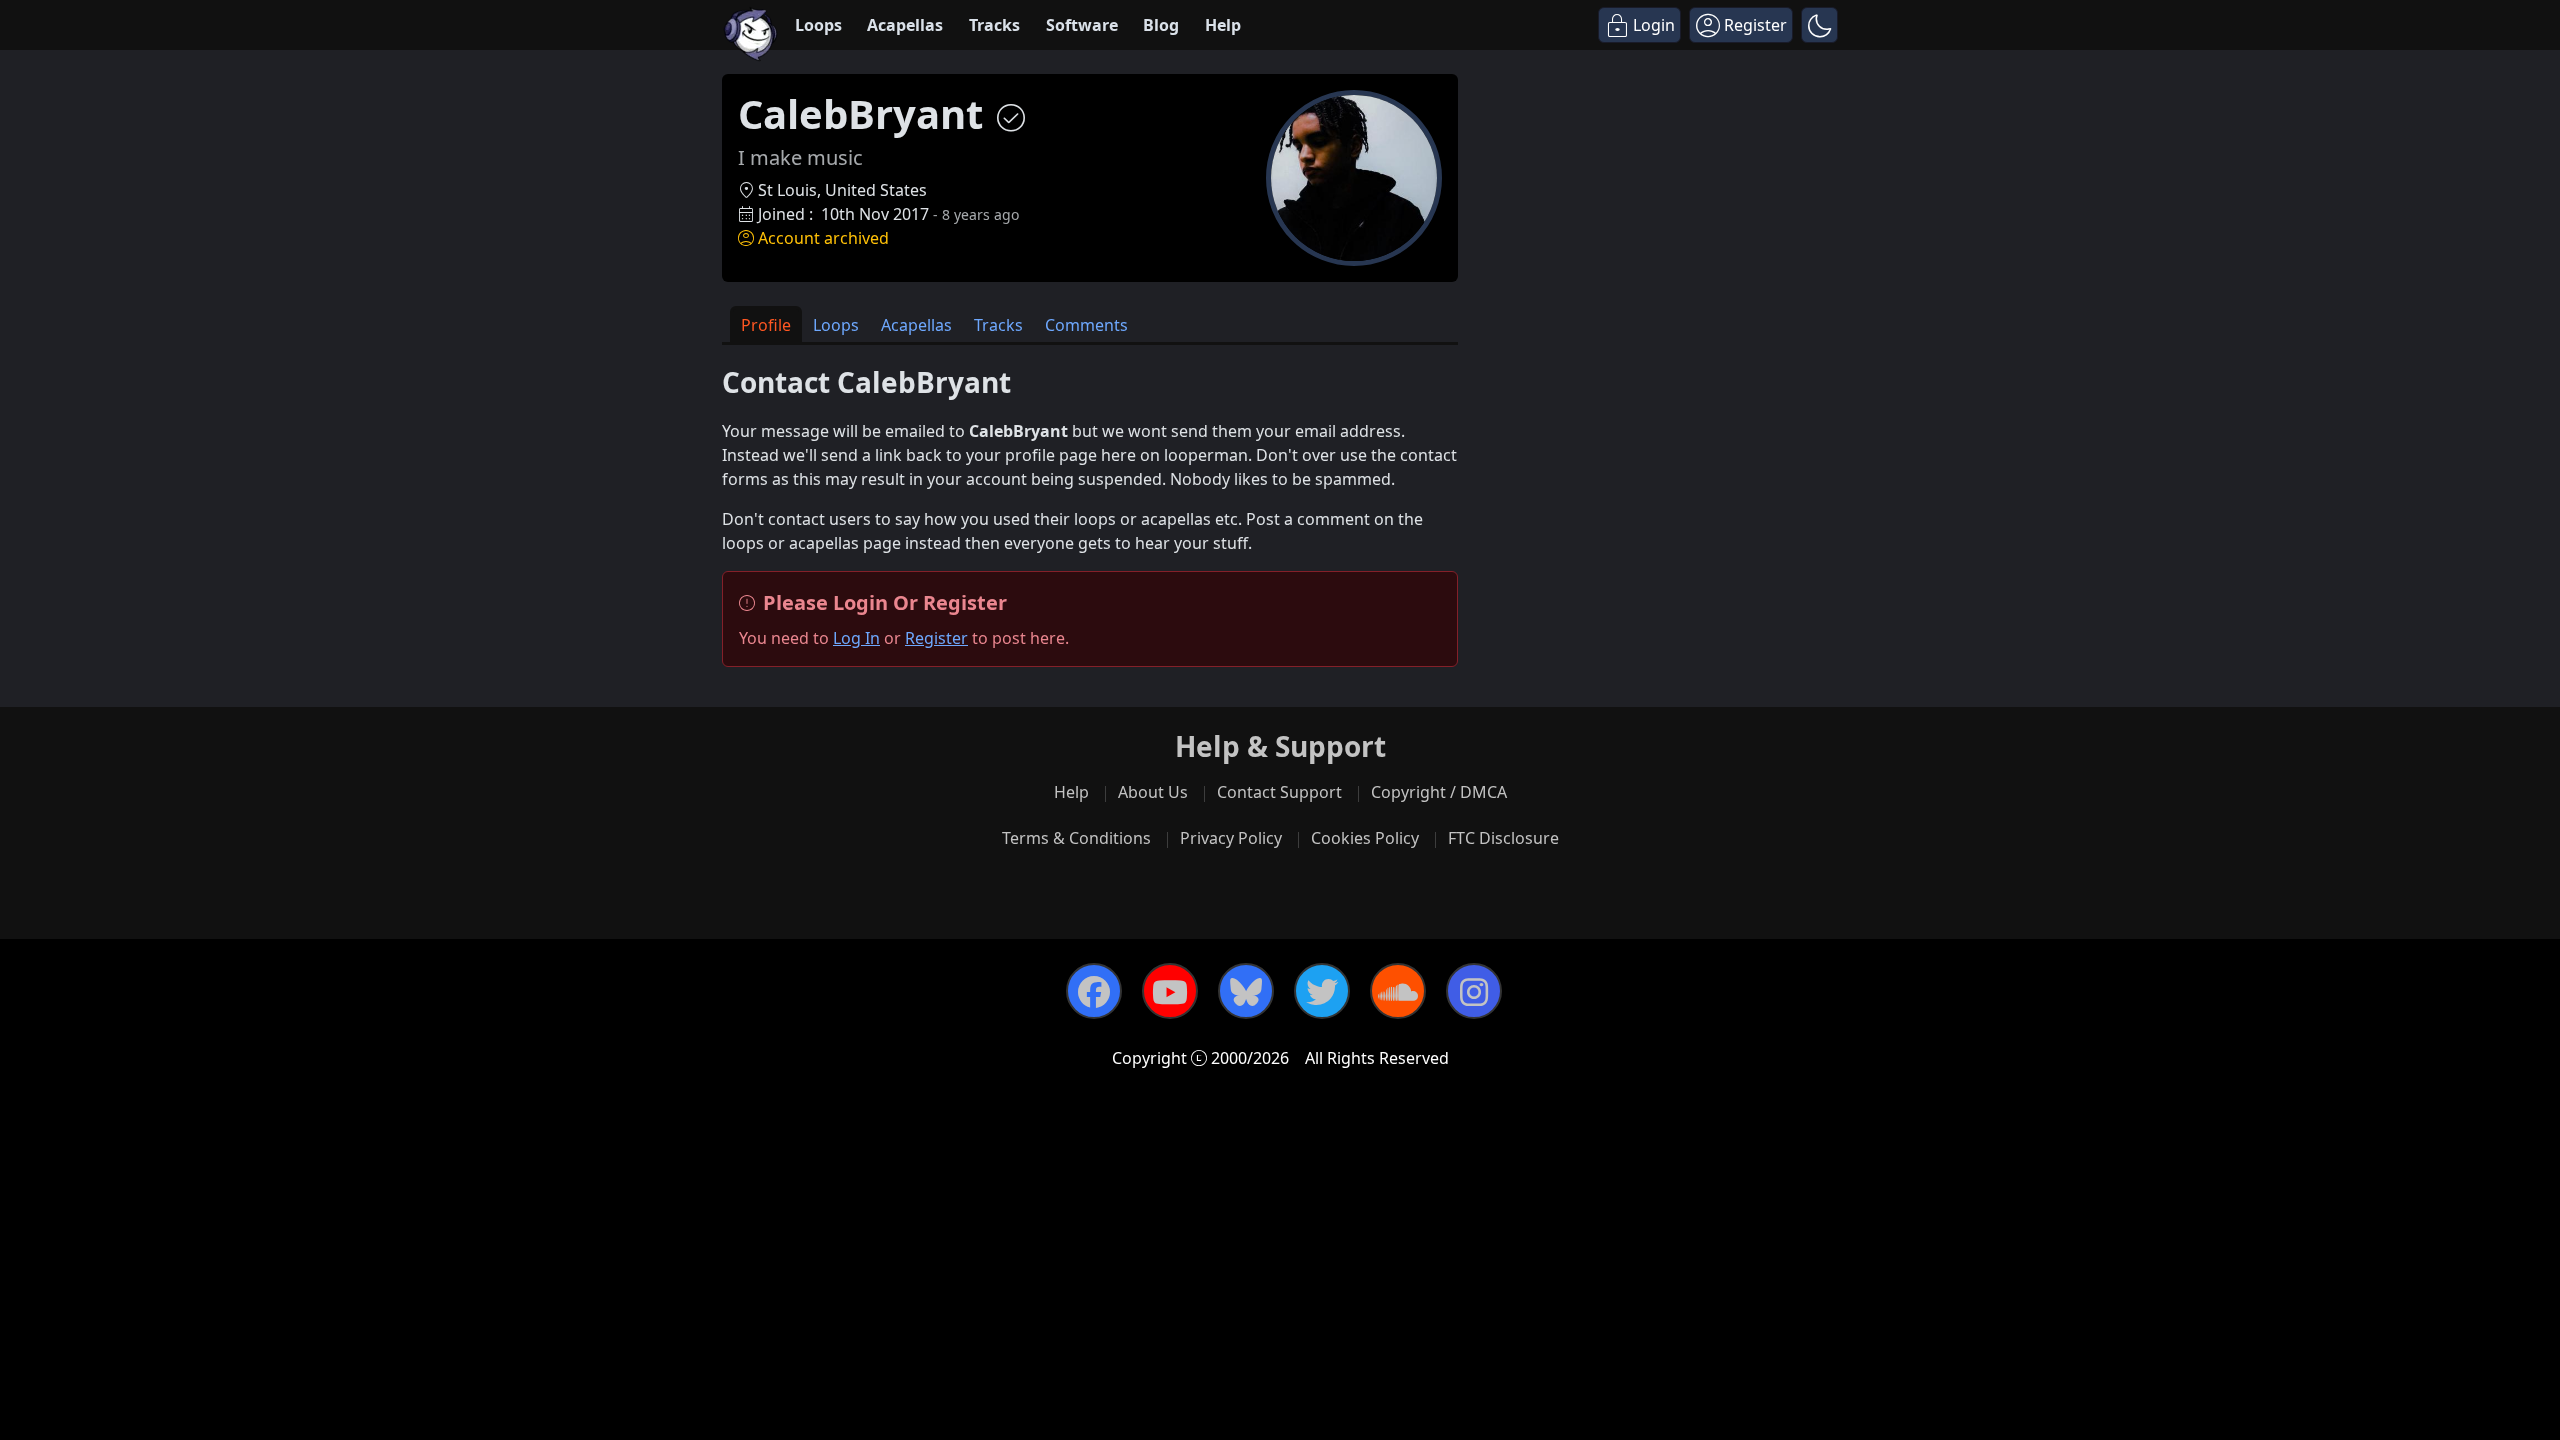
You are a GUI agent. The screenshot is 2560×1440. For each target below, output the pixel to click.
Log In (856, 638)
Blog (1161, 25)
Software (1082, 25)
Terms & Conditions (1076, 838)
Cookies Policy (1365, 838)
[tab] (766, 324)
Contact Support (1279, 792)
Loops (818, 25)
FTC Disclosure (1503, 838)
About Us (1153, 792)
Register (936, 638)
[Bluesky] (1246, 991)
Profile (766, 325)
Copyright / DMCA (1439, 792)
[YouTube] (1170, 991)
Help (1223, 25)
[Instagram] (1474, 991)
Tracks (994, 25)
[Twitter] (1322, 991)
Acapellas (905, 25)
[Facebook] (1094, 991)
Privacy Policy (1231, 838)
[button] (1819, 25)
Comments (1086, 325)
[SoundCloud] (1398, 991)
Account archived (823, 238)
